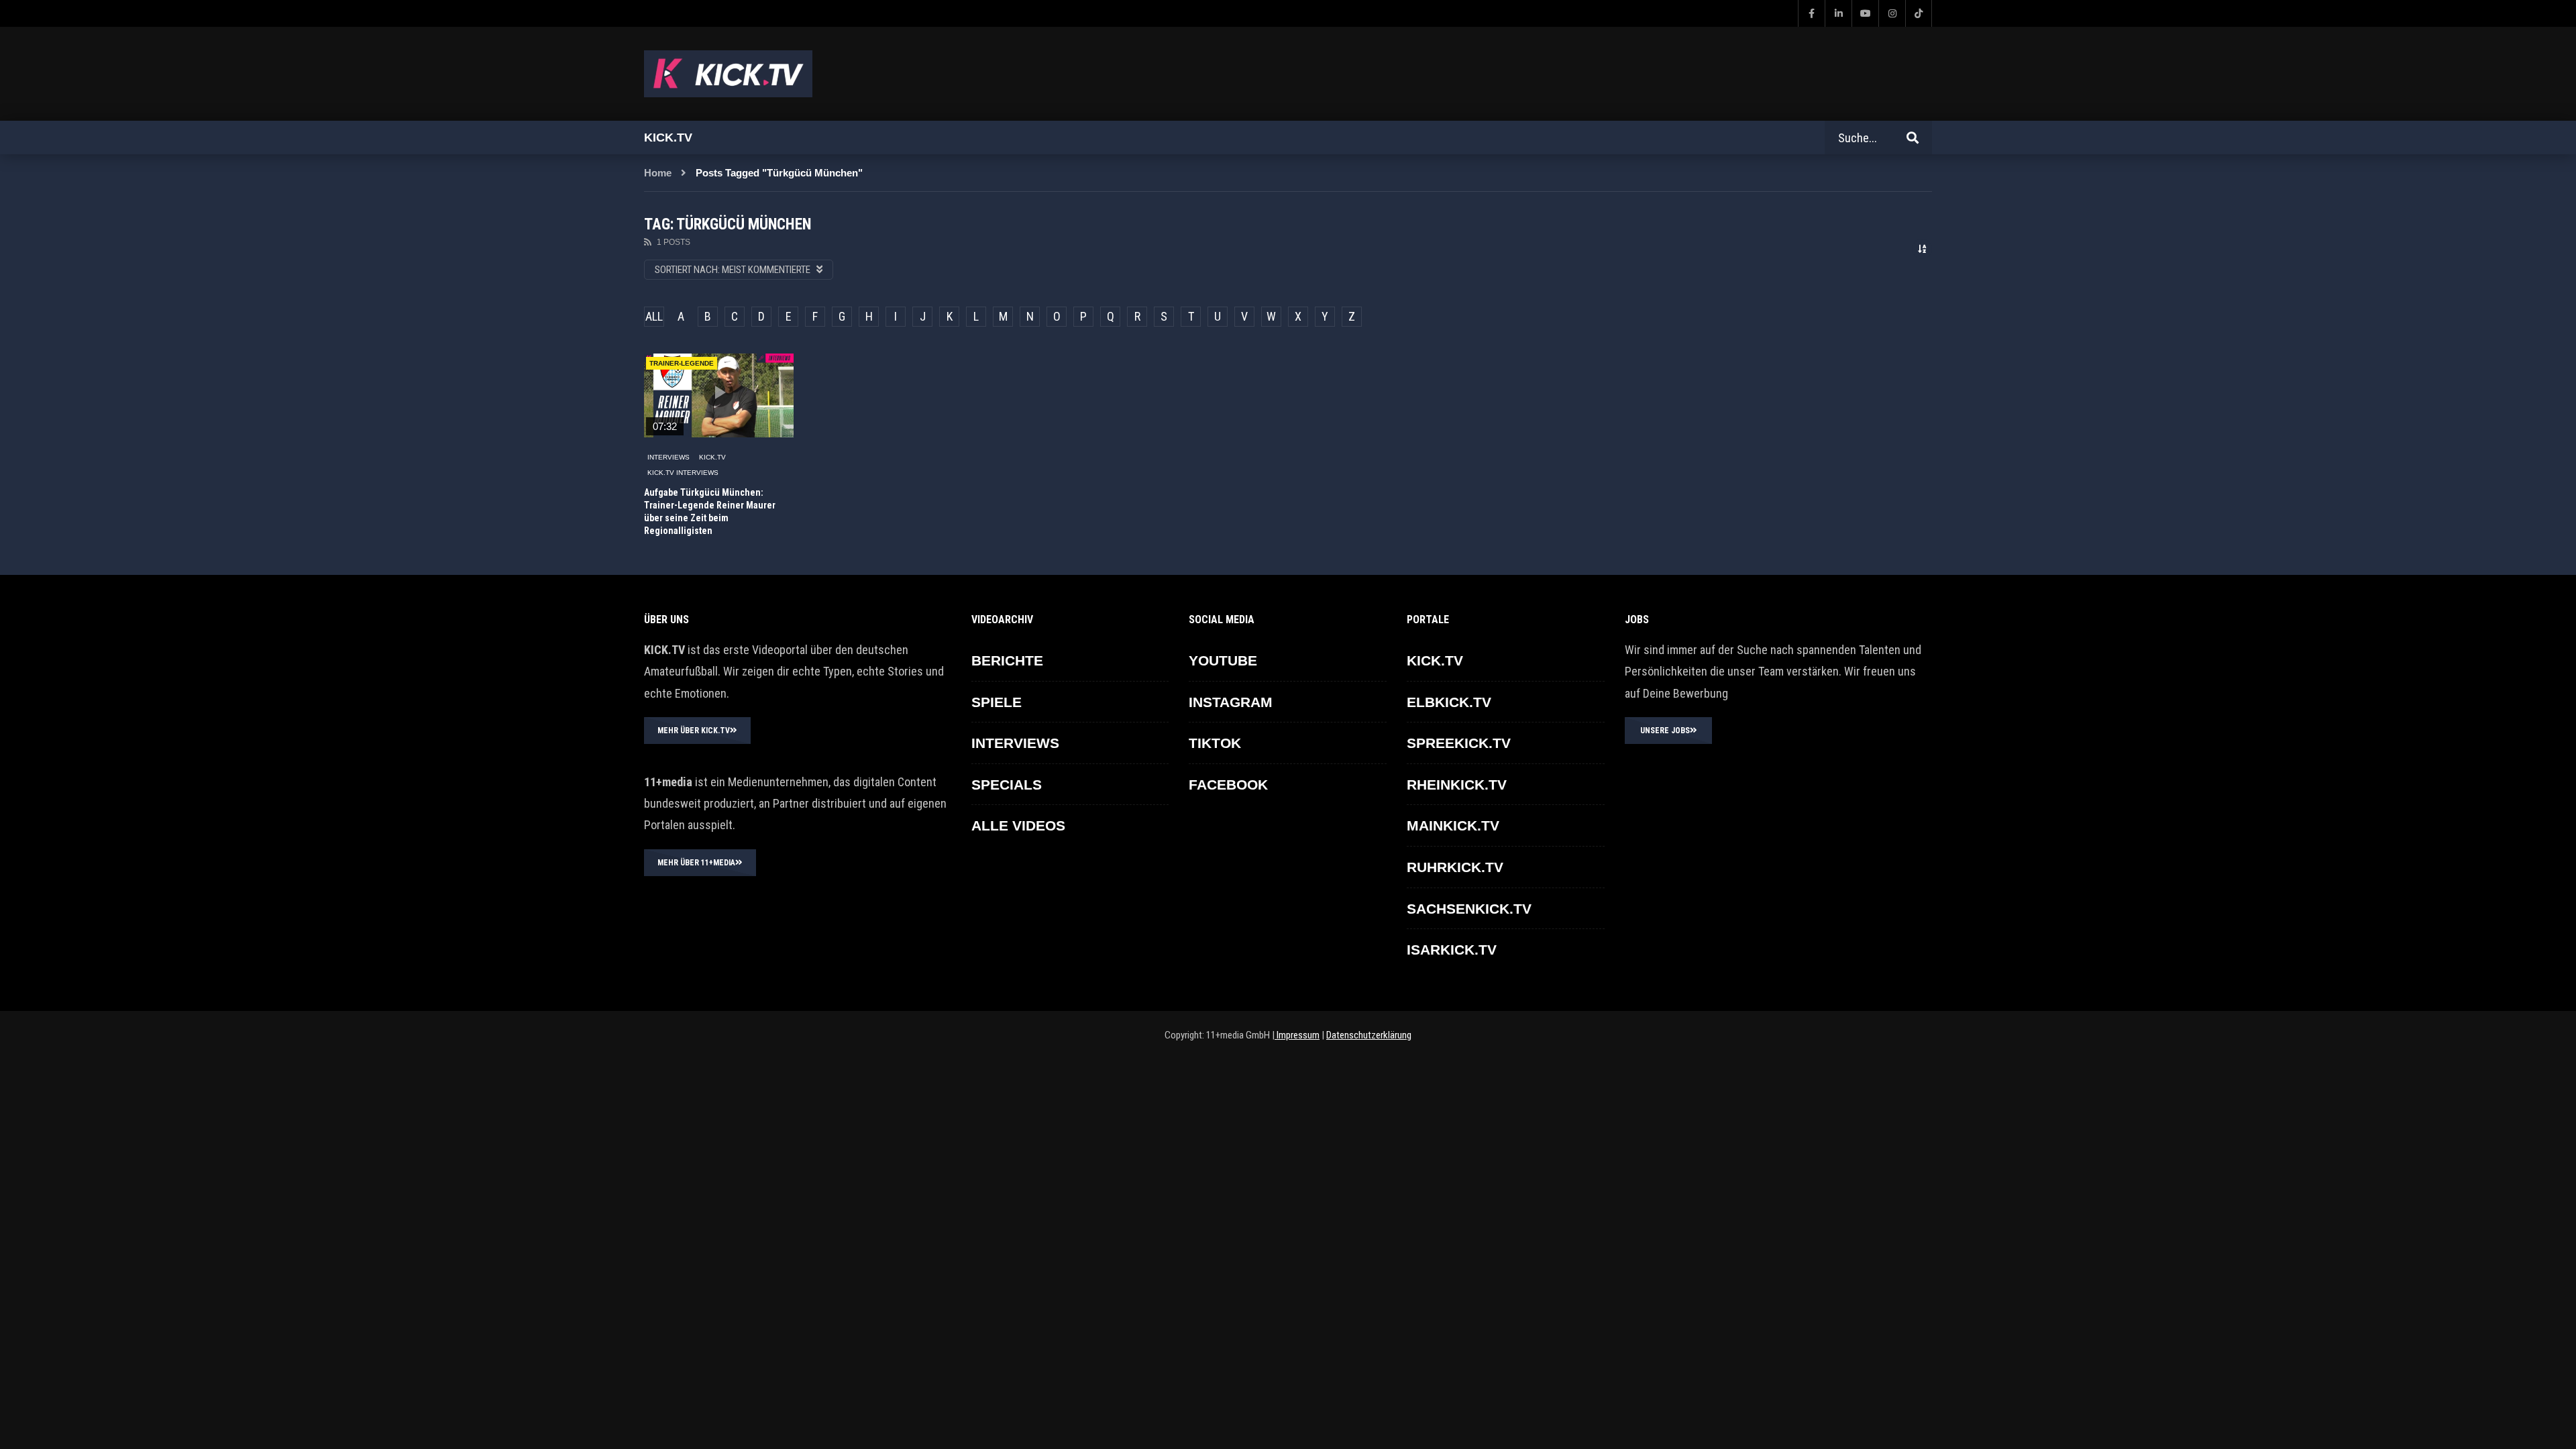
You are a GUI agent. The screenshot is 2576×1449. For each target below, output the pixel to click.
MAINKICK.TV (1453, 825)
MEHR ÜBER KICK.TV (694, 731)
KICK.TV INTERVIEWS (683, 473)
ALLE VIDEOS (1018, 825)
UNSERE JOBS (1665, 731)
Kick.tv (668, 138)
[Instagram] (1892, 13)
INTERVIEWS (668, 457)
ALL (654, 316)
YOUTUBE (1223, 660)
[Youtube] (1865, 13)
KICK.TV (712, 457)
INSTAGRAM (1231, 702)
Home (658, 173)
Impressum (1297, 1035)
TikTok (1215, 743)
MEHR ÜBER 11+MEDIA (696, 863)
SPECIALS (1007, 785)
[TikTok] (1919, 13)
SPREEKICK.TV (1459, 743)
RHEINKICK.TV (1457, 785)
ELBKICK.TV (1449, 702)
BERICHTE (1007, 660)
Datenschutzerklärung (1369, 1035)
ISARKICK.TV (1452, 950)
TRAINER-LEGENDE (682, 363)
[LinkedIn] (1838, 13)
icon (718, 392)
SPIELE (997, 702)
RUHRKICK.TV (1455, 867)
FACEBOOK (1228, 785)
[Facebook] (1811, 13)
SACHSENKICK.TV (1469, 909)
